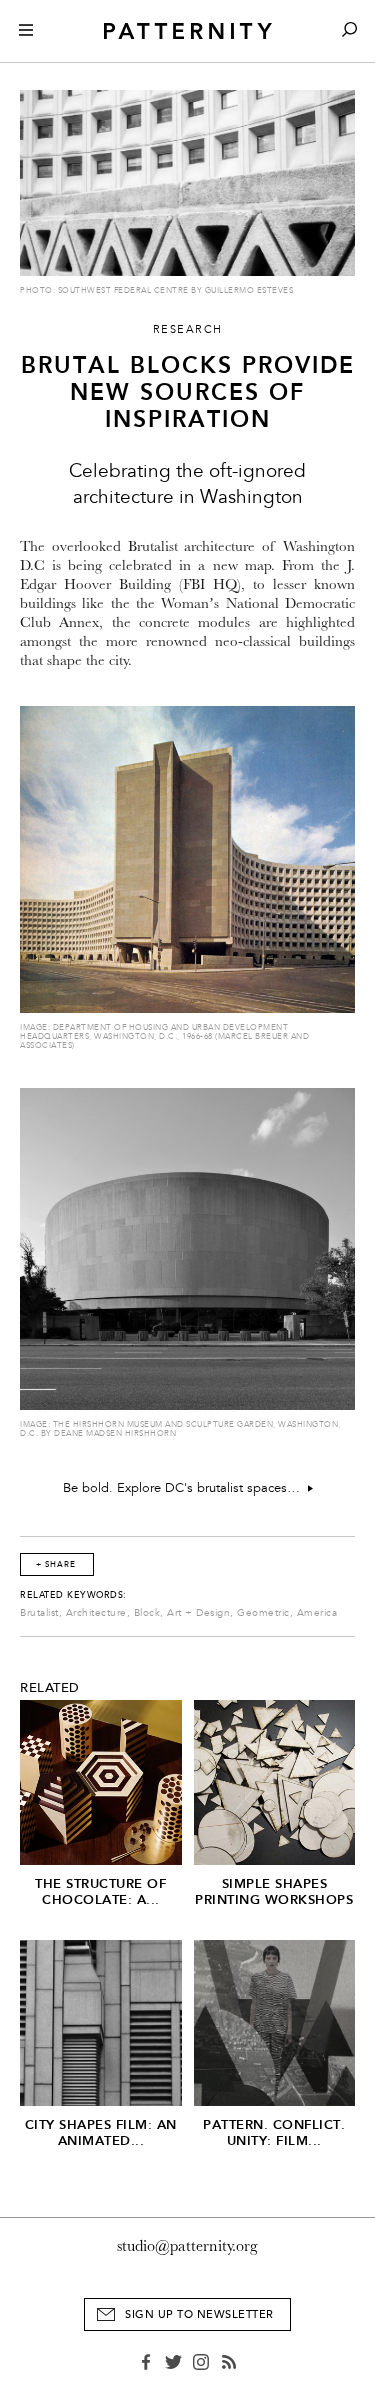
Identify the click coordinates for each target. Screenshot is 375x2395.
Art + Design (198, 1613)
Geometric (263, 1613)
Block (147, 1613)
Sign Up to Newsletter (199, 2314)
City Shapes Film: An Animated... (101, 2132)
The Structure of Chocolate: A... (100, 1891)
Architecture (96, 1613)
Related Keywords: (73, 1595)
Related (50, 1688)
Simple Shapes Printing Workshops (274, 1891)
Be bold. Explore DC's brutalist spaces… (185, 1488)
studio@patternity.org (187, 2246)
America (317, 1613)
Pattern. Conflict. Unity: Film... (274, 2132)
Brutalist (39, 1613)
